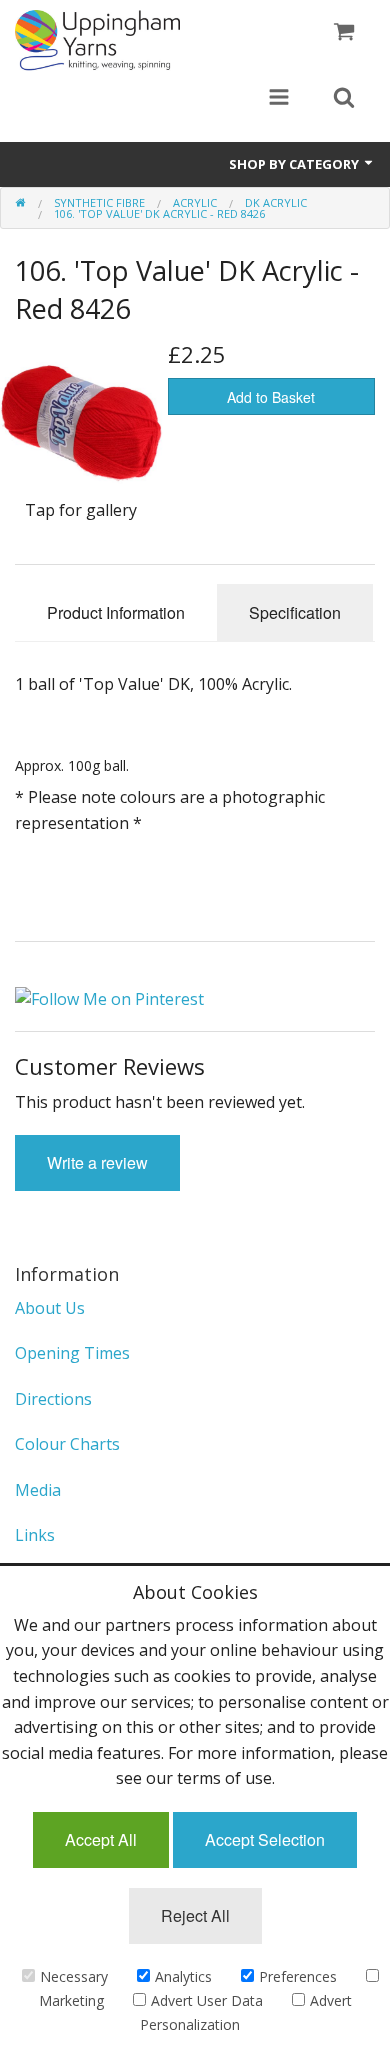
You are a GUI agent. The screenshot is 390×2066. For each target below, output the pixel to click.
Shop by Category (295, 164)
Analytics (183, 1976)
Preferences (298, 1976)
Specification (295, 612)
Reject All (195, 1915)
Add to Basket (271, 397)
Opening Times (72, 1353)
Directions (53, 1399)
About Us (50, 1308)
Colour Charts (67, 1444)
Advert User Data (207, 2000)
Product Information (116, 612)
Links (35, 1535)
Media (38, 1490)
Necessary (74, 1976)
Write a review (97, 1162)
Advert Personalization (246, 2012)
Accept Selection (265, 1839)
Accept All (101, 1839)
